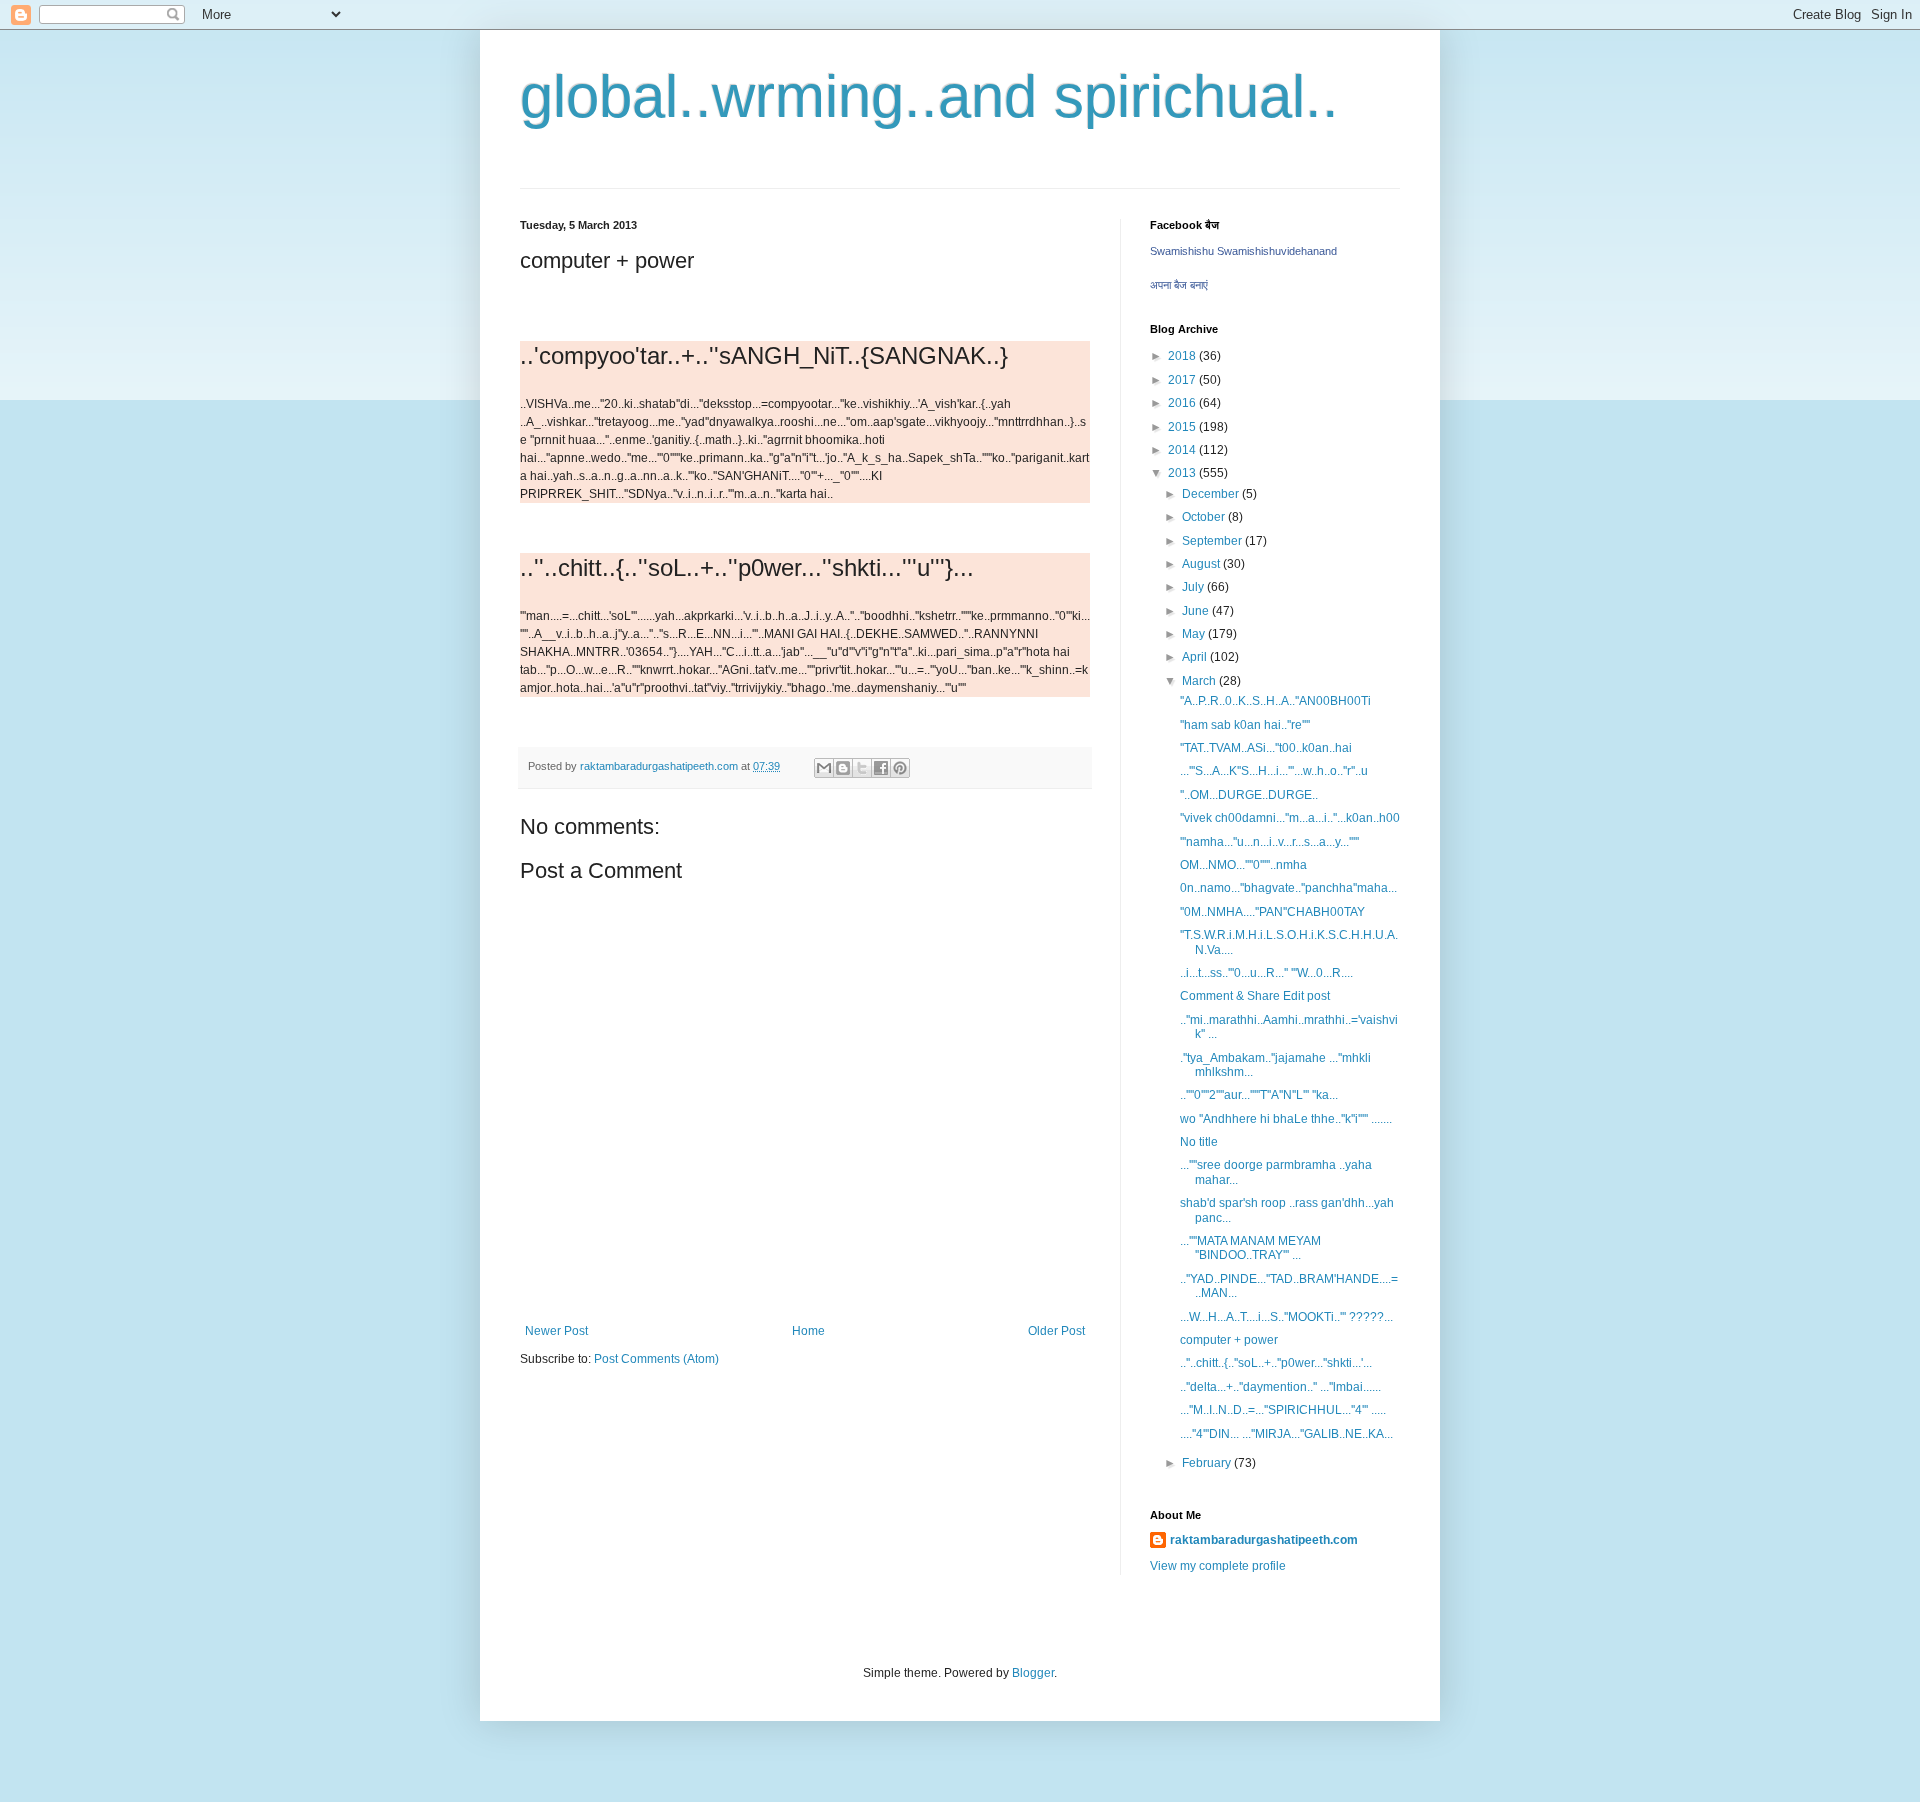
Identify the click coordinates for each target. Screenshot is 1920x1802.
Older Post (1056, 1331)
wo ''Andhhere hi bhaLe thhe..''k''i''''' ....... (1286, 1119)
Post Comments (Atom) (656, 1359)
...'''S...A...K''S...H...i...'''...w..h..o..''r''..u (1274, 771)
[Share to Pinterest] (900, 768)
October (1205, 517)
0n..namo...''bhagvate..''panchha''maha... (1288, 888)
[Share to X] (862, 768)
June (1197, 611)
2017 (1183, 380)
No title (1199, 1142)
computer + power (1229, 1340)
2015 (1183, 427)
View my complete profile (1218, 1566)
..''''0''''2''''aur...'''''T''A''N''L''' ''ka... (1259, 1095)
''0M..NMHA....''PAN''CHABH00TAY (1272, 912)
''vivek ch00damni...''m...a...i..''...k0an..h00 (1290, 818)
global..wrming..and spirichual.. (929, 96)
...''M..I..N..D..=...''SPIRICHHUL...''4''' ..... (1283, 1410)
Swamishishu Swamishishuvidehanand (1243, 251)
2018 (1183, 356)
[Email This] (824, 768)
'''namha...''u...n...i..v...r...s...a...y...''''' (1269, 842)
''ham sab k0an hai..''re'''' (1245, 725)
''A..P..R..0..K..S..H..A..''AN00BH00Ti (1275, 701)
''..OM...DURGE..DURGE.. (1249, 795)
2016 (1183, 403)
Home (808, 1331)
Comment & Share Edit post (1255, 996)
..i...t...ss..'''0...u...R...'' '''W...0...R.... (1266, 973)
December (1212, 494)
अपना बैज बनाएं (1179, 285)
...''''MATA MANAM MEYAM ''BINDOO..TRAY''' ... (1250, 1248)
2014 (1183, 450)
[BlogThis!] (843, 768)
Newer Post (556, 1331)
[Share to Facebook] (881, 768)
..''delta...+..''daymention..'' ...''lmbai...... (1280, 1387)
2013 (1183, 473)
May (1195, 634)
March (1200, 681)
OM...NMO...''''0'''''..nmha (1243, 865)
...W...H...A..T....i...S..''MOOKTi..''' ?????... (1286, 1317)
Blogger (1033, 1673)
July (1194, 587)
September (1213, 541)
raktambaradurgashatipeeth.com (1264, 1540)
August (1202, 564)
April (1196, 657)
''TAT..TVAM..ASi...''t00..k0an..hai (1266, 748)
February (1208, 1463)
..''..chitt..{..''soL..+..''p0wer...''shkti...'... (1276, 1363)
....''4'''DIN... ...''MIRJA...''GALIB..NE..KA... (1286, 1434)
